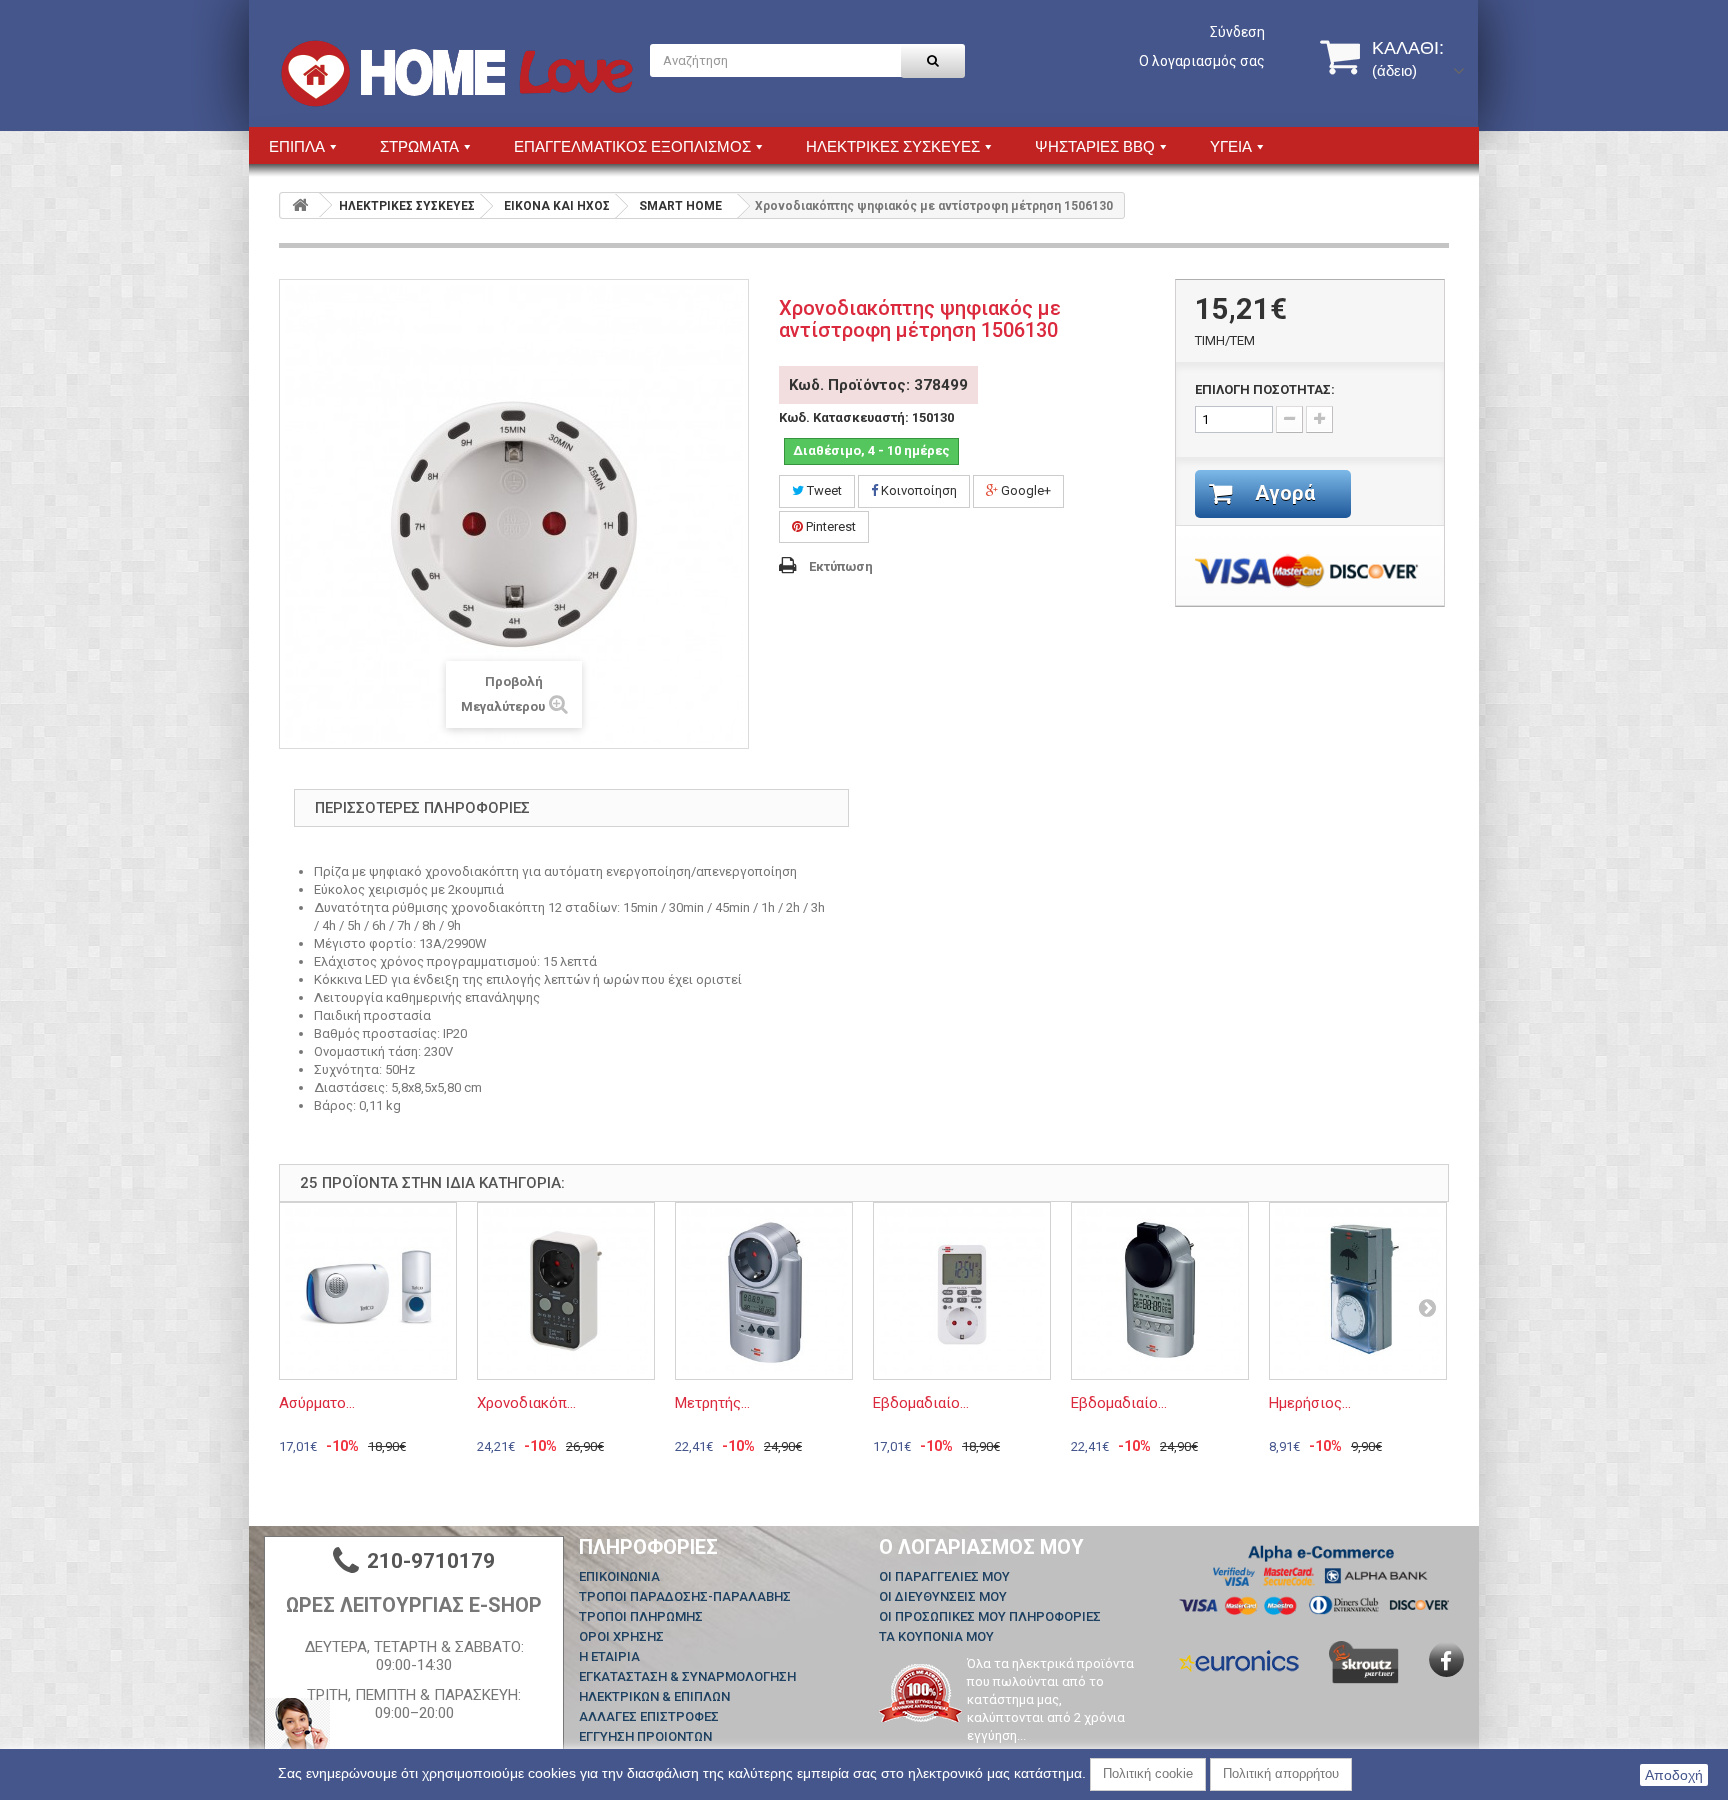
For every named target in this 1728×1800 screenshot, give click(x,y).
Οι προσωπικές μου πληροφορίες (990, 1616)
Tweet (823, 490)
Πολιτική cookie (1148, 1773)
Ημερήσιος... (1310, 1403)
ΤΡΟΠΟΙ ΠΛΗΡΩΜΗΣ (641, 1616)
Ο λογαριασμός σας (1202, 61)
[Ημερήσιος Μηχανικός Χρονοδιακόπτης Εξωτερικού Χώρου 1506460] (1358, 1291)
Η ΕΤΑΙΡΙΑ (609, 1656)
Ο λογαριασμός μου (981, 1547)
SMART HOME (680, 206)
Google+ (1024, 490)
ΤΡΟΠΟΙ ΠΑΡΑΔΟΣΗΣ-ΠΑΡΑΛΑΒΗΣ (685, 1596)
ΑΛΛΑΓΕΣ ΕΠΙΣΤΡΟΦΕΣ (649, 1716)
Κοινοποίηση (917, 490)
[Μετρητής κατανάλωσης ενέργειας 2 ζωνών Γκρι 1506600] (764, 1291)
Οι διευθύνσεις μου (943, 1596)
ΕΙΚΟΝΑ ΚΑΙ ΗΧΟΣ (557, 206)
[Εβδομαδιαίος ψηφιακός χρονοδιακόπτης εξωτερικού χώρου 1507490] (1160, 1291)
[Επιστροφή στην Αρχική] (300, 205)
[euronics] (1239, 1659)
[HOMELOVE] (457, 73)
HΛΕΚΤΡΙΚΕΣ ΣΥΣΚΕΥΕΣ (407, 206)
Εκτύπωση (841, 566)
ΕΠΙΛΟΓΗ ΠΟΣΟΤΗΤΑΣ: (1265, 389)
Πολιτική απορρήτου (1281, 1773)
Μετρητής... (712, 1403)
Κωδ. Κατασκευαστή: (844, 417)
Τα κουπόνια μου (936, 1636)
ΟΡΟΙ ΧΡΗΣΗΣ (621, 1636)
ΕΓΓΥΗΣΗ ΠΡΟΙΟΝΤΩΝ (645, 1736)
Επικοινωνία (619, 1576)
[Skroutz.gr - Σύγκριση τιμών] (1364, 1661)
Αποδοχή (1674, 1775)
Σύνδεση (1237, 32)
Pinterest (829, 526)
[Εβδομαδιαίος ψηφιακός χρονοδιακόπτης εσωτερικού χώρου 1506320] (962, 1291)
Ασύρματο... (317, 1403)
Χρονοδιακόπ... (526, 1403)
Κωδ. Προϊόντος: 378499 (878, 385)
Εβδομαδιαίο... (921, 1403)
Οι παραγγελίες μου (944, 1576)
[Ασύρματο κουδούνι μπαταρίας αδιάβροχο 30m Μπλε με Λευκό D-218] (368, 1291)
